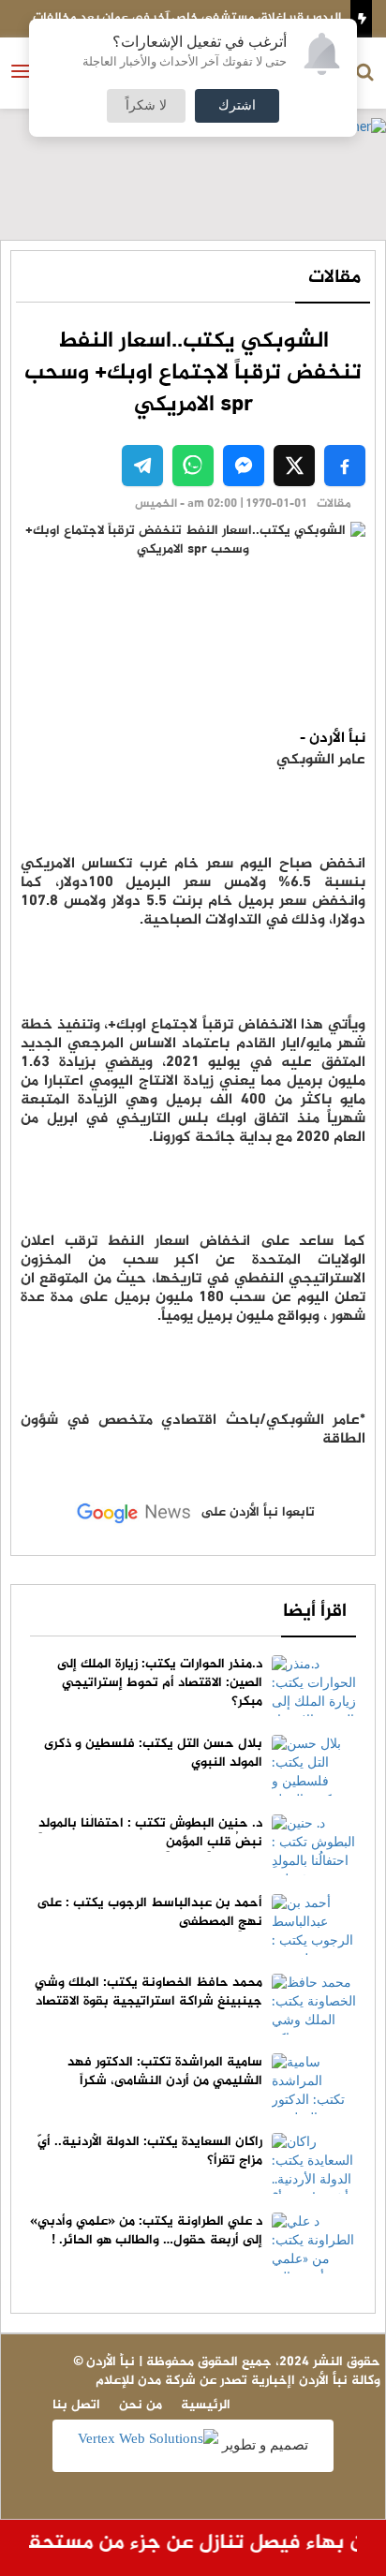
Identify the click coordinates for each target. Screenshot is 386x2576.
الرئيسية (206, 2405)
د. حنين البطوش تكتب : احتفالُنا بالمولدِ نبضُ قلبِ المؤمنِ (150, 1833)
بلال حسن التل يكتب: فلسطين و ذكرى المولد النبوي (153, 1753)
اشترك (237, 106)
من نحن (141, 2405)
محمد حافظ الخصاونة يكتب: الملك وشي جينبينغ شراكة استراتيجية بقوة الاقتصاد (148, 1992)
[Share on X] (294, 466)
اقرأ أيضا (315, 1612)
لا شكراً (146, 106)
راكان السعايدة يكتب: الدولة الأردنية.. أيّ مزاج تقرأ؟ (150, 2151)
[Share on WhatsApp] (193, 466)
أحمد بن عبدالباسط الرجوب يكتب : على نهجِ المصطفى (149, 1912)
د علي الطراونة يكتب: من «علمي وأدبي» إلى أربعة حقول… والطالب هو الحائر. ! (146, 2231)
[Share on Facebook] (345, 466)
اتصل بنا (76, 2405)
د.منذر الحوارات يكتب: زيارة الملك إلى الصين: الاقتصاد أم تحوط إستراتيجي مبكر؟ (160, 1683)
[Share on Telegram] (142, 466)
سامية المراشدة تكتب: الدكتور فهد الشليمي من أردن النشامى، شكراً (165, 2072)
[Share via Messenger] (244, 466)
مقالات (334, 278)
